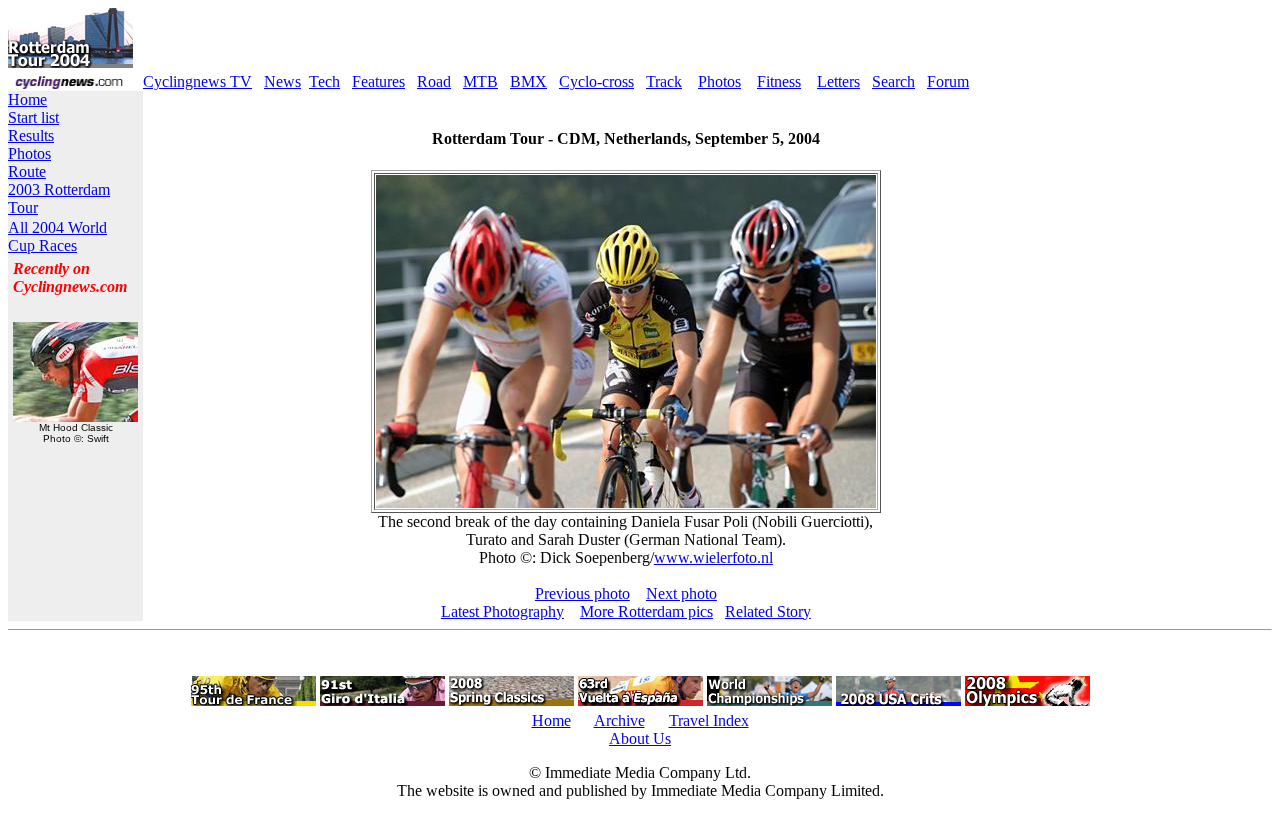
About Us (640, 738)
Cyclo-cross (596, 81)
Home (27, 99)
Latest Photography (502, 611)
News (282, 81)
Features (378, 81)
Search (893, 81)
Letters (838, 81)
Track (664, 81)
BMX (528, 81)
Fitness (779, 81)
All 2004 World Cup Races (57, 236)
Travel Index (709, 720)
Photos (719, 81)
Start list (33, 117)
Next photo (681, 593)
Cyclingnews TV (197, 81)
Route (27, 171)
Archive (619, 720)
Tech (324, 81)
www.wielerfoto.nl (713, 557)
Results (31, 135)
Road (434, 81)
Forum (948, 81)
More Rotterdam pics (646, 611)
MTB (480, 81)
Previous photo (582, 593)
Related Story (768, 611)
